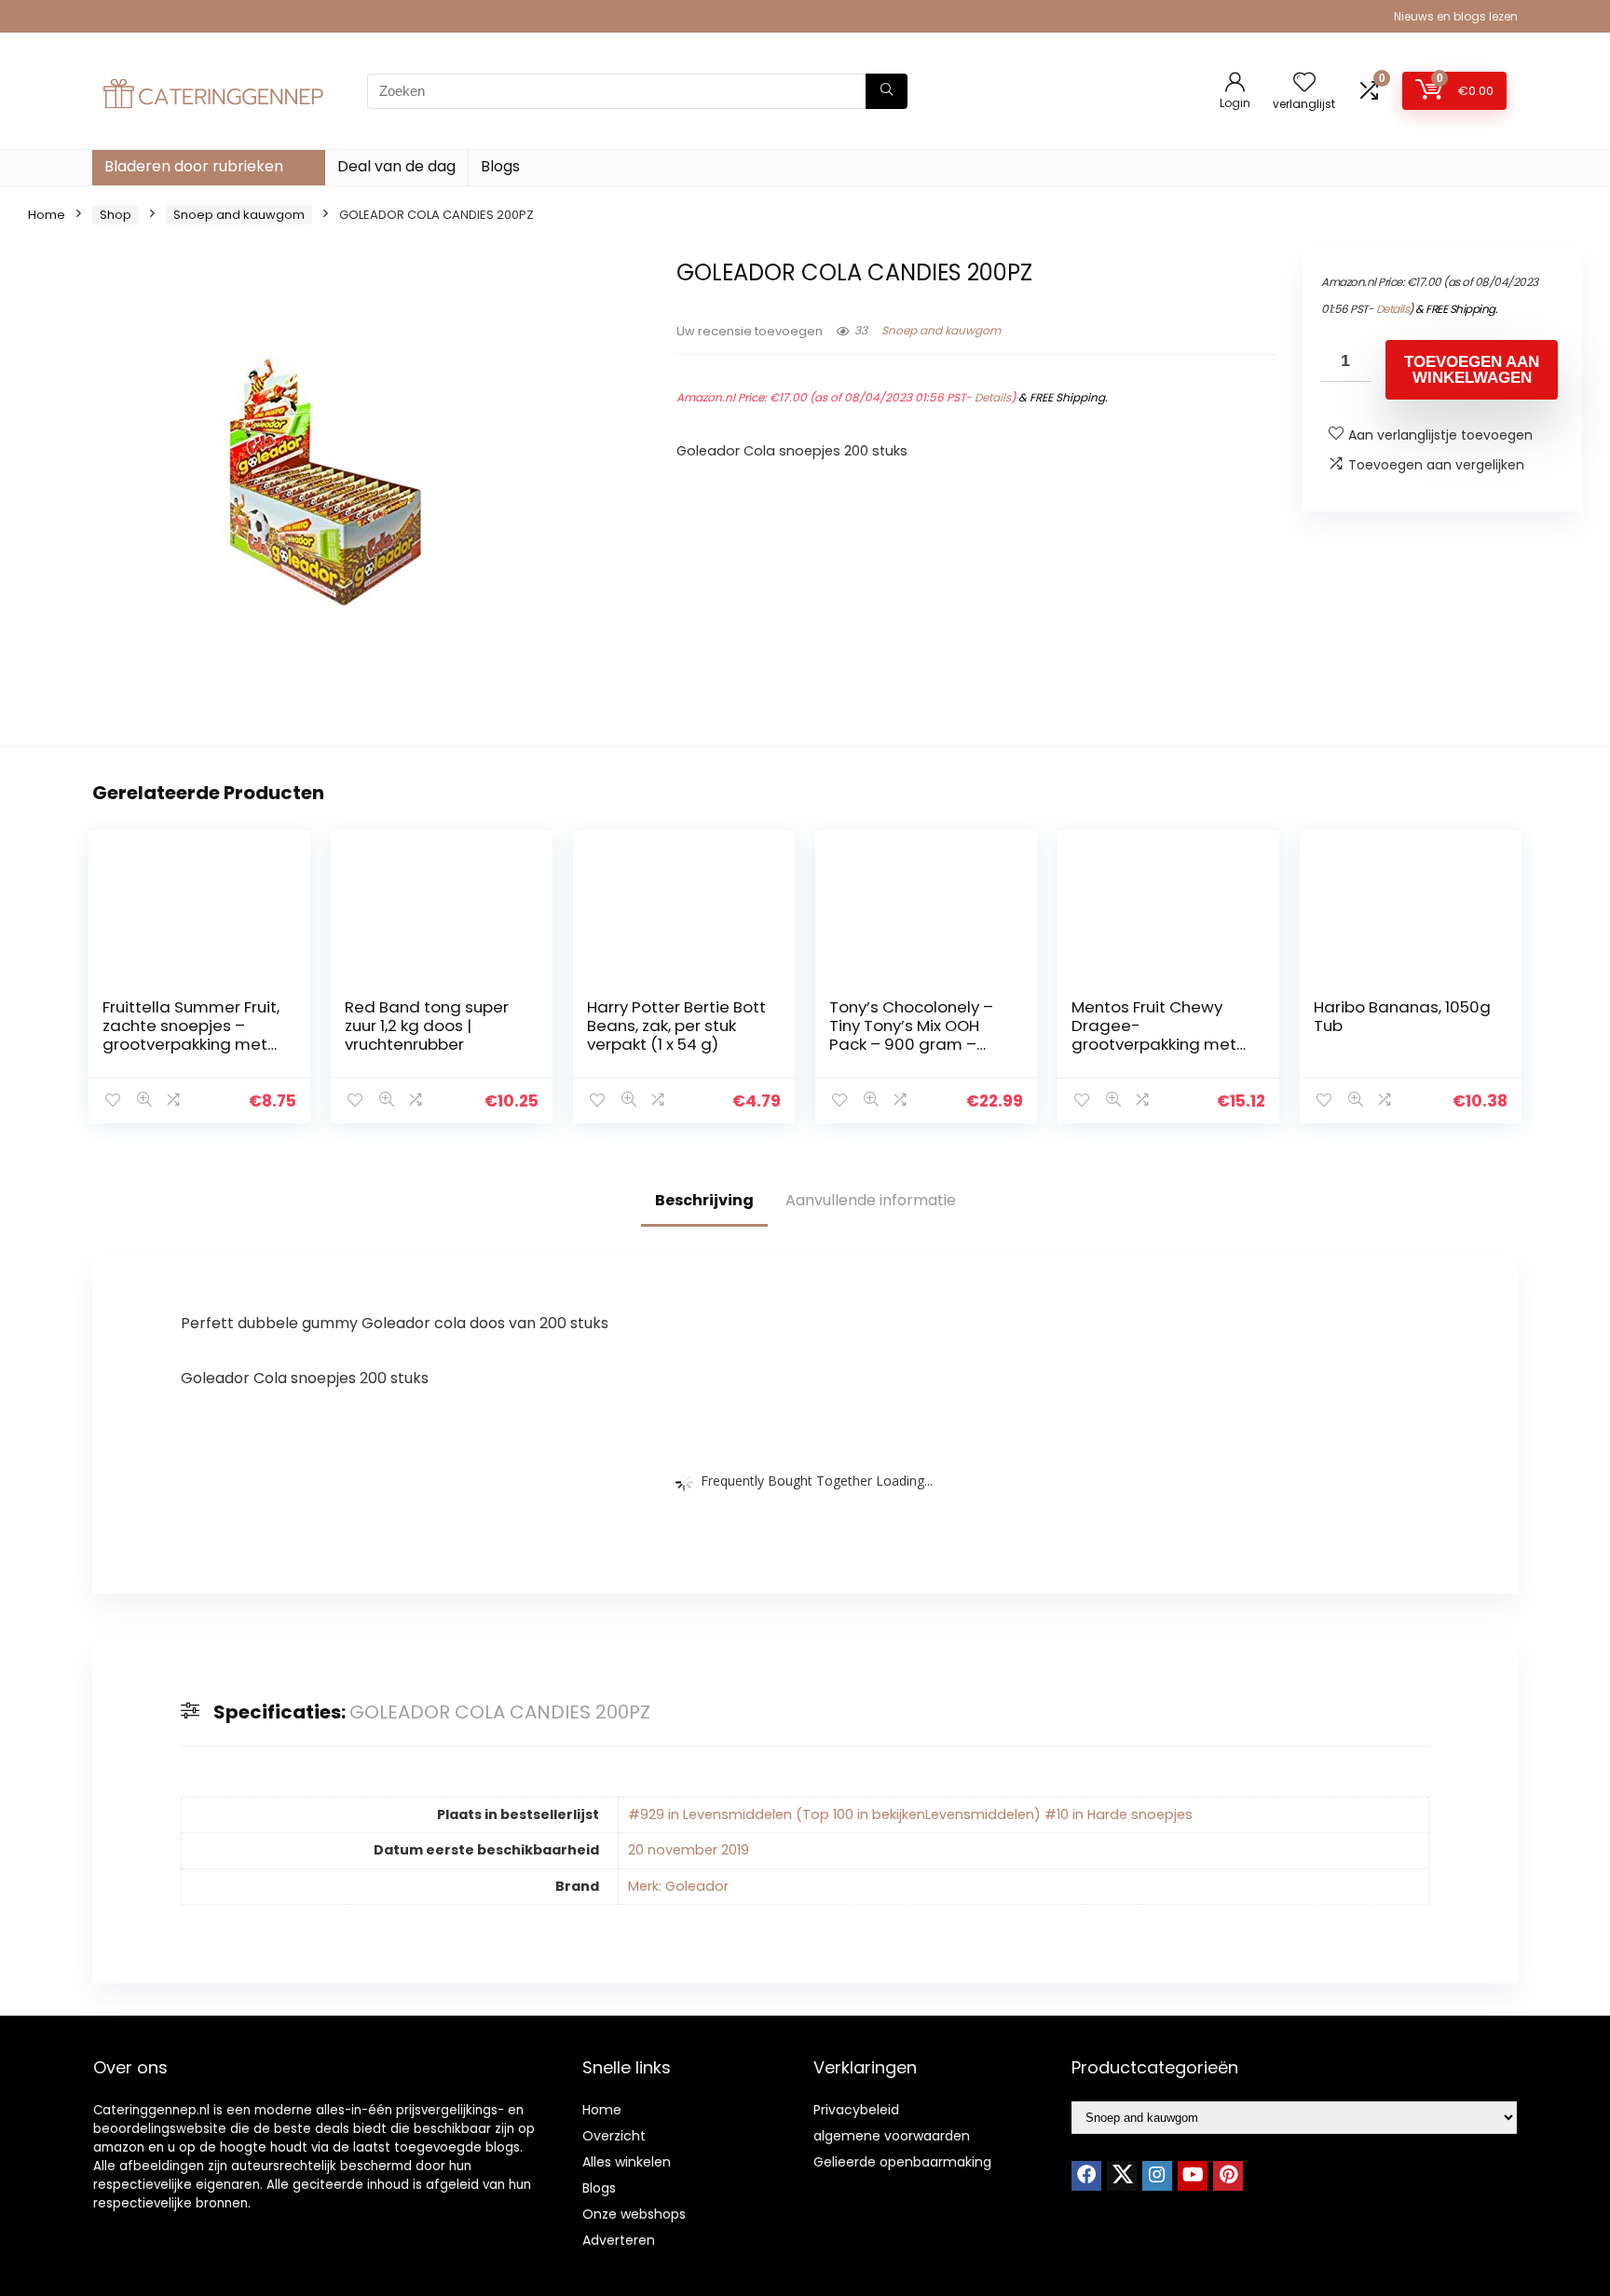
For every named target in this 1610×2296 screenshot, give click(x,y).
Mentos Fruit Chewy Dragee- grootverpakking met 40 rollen (1154, 1035)
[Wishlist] (1304, 83)
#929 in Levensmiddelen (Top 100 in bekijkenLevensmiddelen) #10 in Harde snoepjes (910, 1814)
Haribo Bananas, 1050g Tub (1402, 1016)
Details (993, 397)
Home (47, 215)
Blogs (500, 166)
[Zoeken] (887, 91)
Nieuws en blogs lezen (1456, 16)
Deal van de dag (396, 166)
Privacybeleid (856, 2110)
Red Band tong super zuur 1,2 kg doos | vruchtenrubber (427, 1026)
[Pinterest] (1228, 2176)
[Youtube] (1193, 2176)
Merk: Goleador (678, 1886)
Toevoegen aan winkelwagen (1472, 370)
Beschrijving (704, 1200)
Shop (116, 215)
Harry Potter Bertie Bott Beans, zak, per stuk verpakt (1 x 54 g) (676, 1026)
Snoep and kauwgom (239, 215)
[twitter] (1122, 2176)
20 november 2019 (689, 1850)
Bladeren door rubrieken (194, 166)
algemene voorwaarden (892, 2136)
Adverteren (619, 2240)
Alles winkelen (627, 2162)
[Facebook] (1086, 2176)
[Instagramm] (1157, 2176)
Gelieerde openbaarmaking (902, 2162)
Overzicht (614, 2136)
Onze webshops (634, 2214)
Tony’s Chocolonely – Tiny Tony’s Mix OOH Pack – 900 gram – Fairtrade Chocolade (911, 1035)
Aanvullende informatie (871, 1200)
